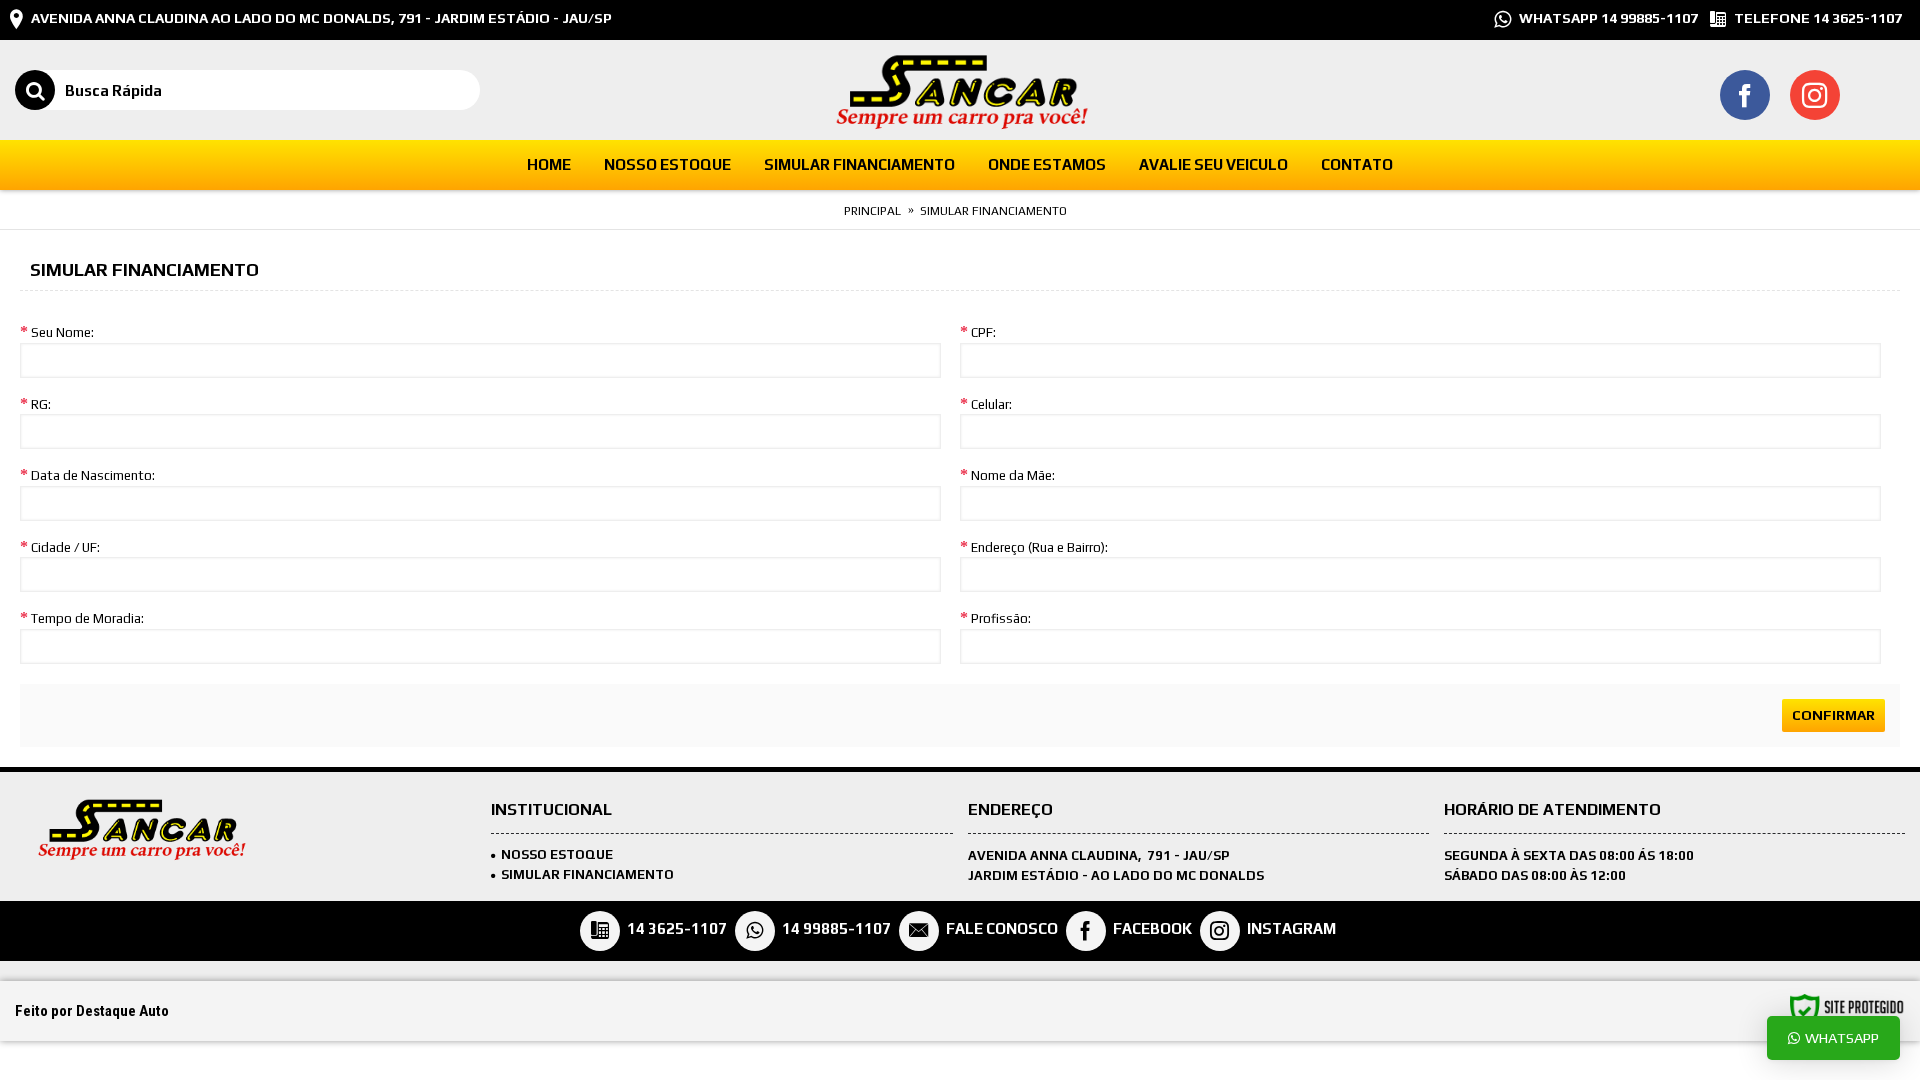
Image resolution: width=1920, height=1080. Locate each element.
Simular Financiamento (993, 211)
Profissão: (1001, 618)
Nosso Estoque (557, 854)
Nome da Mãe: (1013, 475)
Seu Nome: (62, 332)
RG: (41, 404)
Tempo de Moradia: (87, 618)
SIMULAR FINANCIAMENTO (587, 874)
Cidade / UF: (65, 547)
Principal (872, 211)
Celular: (991, 404)
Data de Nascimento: (93, 475)
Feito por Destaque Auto (92, 1011)
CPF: (983, 332)
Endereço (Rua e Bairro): (1039, 547)
